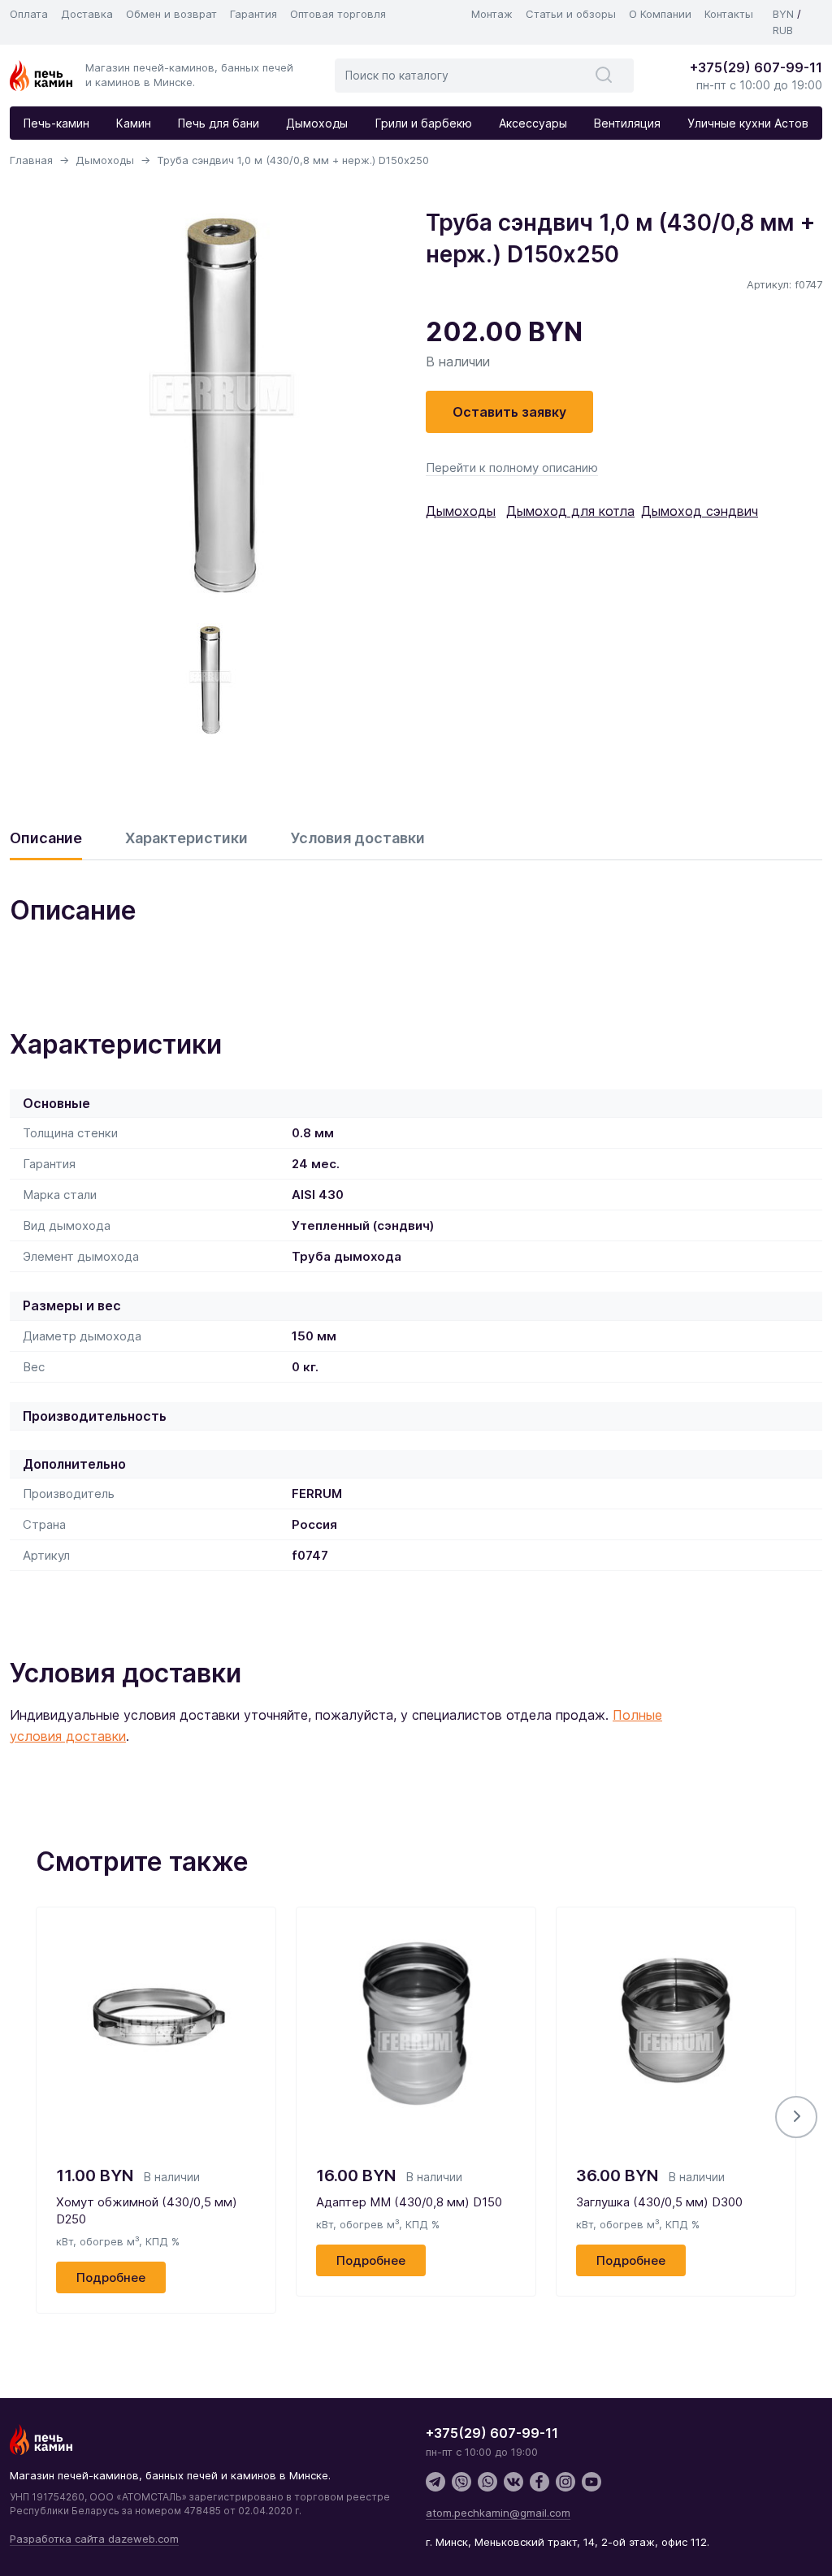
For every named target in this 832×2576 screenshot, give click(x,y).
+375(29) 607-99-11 (756, 67)
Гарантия (253, 14)
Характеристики (186, 838)
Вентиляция (627, 123)
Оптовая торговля (338, 14)
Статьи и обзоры (571, 14)
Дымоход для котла (570, 511)
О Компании (660, 14)
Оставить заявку (509, 412)
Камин (134, 123)
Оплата (29, 14)
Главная (31, 160)
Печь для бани (219, 123)
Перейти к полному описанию (512, 468)
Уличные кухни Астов (748, 123)
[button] (796, 2117)
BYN (783, 14)
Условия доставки (358, 838)
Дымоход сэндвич (700, 511)
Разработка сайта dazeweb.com (94, 2539)
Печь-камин (56, 123)
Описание (46, 838)
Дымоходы (317, 123)
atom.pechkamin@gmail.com (498, 2513)
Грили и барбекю (424, 123)
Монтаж (492, 14)
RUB (783, 30)
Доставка (87, 14)
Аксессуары (533, 123)
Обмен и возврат (171, 14)
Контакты (729, 14)
